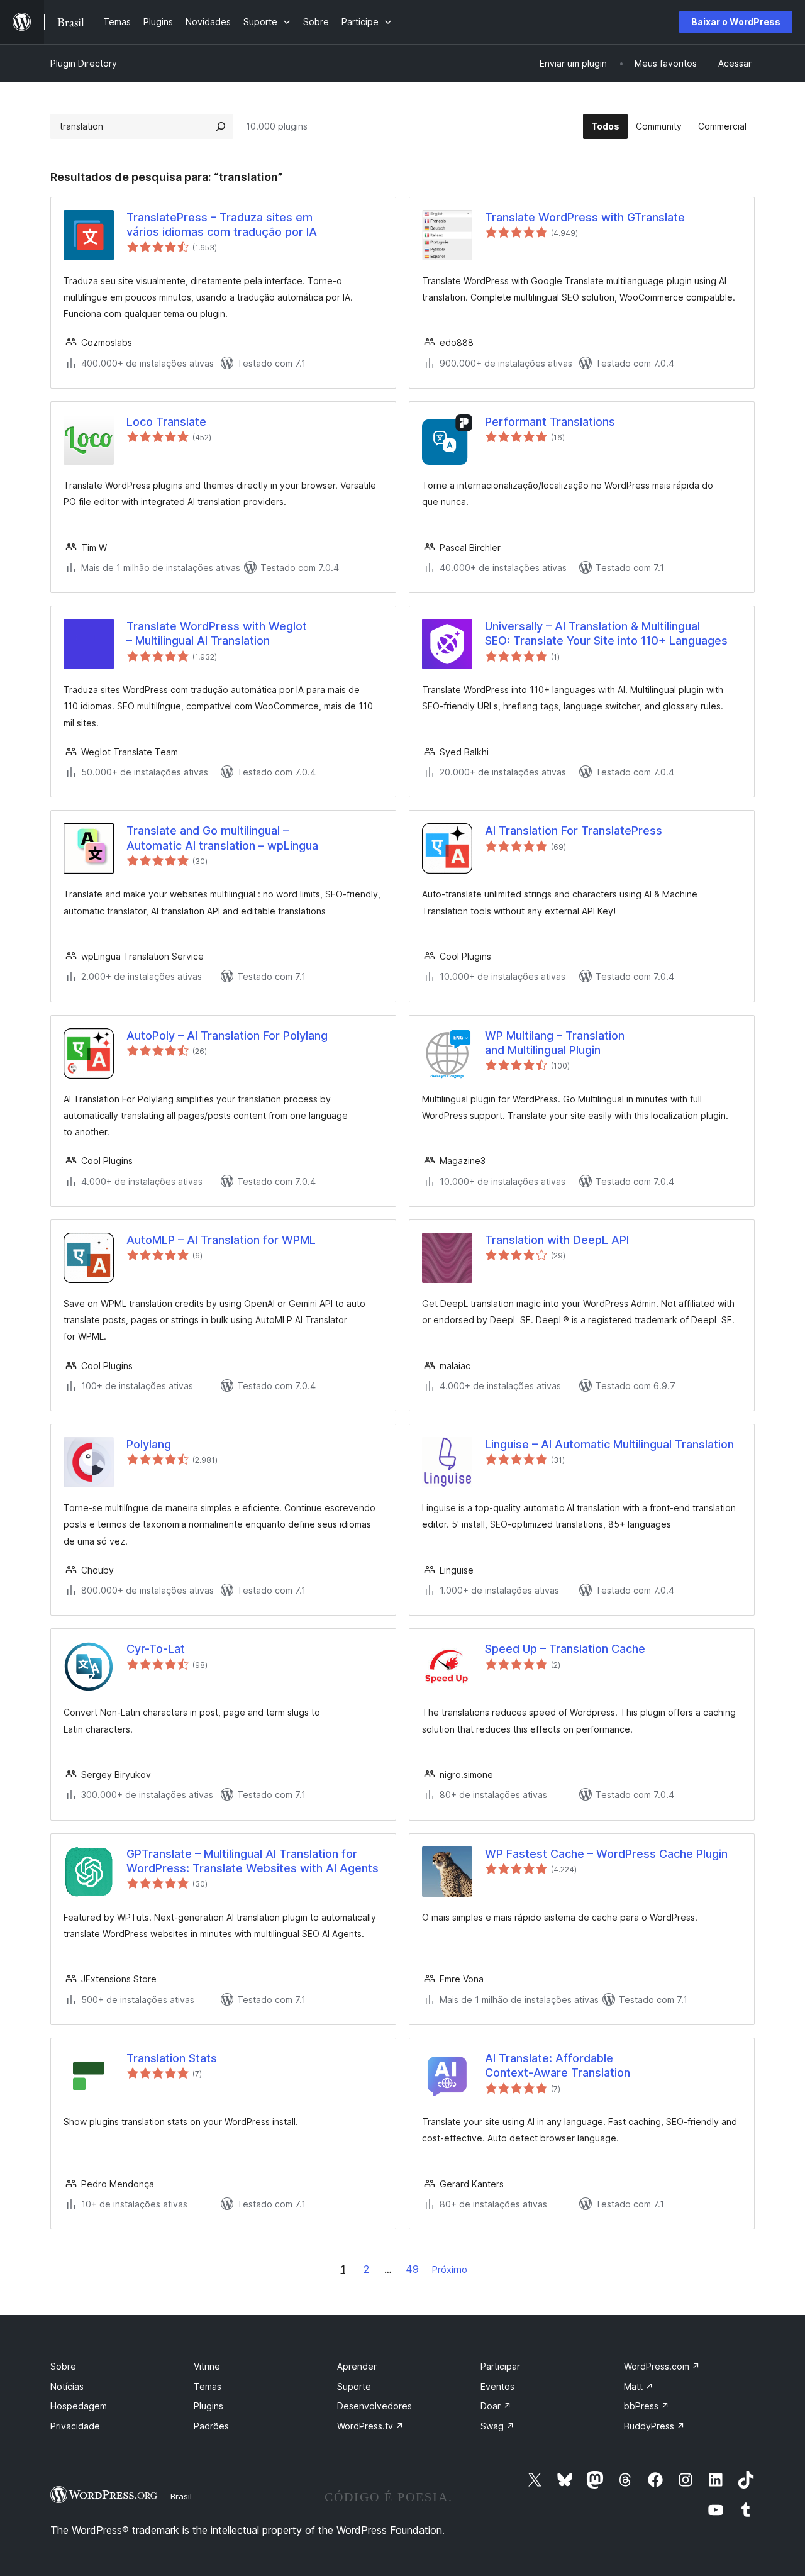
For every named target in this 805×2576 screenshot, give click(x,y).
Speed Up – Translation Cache (565, 1649)
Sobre (63, 2366)
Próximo (450, 2269)
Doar (496, 2406)
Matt (639, 2386)
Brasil (181, 2496)
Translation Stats (172, 2058)
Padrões (211, 2426)
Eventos (497, 2386)
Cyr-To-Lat (156, 1649)
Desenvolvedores (375, 2406)
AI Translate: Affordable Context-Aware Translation (558, 2065)
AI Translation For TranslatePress (574, 830)
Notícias (67, 2386)
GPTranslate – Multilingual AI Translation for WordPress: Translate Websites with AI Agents (253, 1861)
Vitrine (207, 2366)
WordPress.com (662, 2366)
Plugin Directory (84, 63)
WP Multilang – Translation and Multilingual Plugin (555, 1043)
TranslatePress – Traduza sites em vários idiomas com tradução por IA (222, 225)
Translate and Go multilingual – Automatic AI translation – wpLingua (222, 838)
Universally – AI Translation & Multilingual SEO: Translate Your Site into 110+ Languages (606, 633)
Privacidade (75, 2426)
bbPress (647, 2406)
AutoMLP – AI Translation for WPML (221, 1240)
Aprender (357, 2366)
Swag (497, 2426)
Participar (500, 2366)
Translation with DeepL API (557, 1240)
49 (412, 2269)
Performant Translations (550, 422)
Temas (208, 2386)
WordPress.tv (370, 2426)
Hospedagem (79, 2406)
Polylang (149, 1444)
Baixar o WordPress (736, 22)
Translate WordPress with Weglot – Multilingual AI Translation (217, 633)
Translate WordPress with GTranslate (585, 217)
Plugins (208, 2406)
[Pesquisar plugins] (221, 126)
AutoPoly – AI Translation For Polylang (227, 1035)
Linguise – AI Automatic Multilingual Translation (609, 1444)
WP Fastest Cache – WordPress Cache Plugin (606, 1854)
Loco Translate (166, 422)
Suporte (354, 2386)
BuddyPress (654, 2426)
